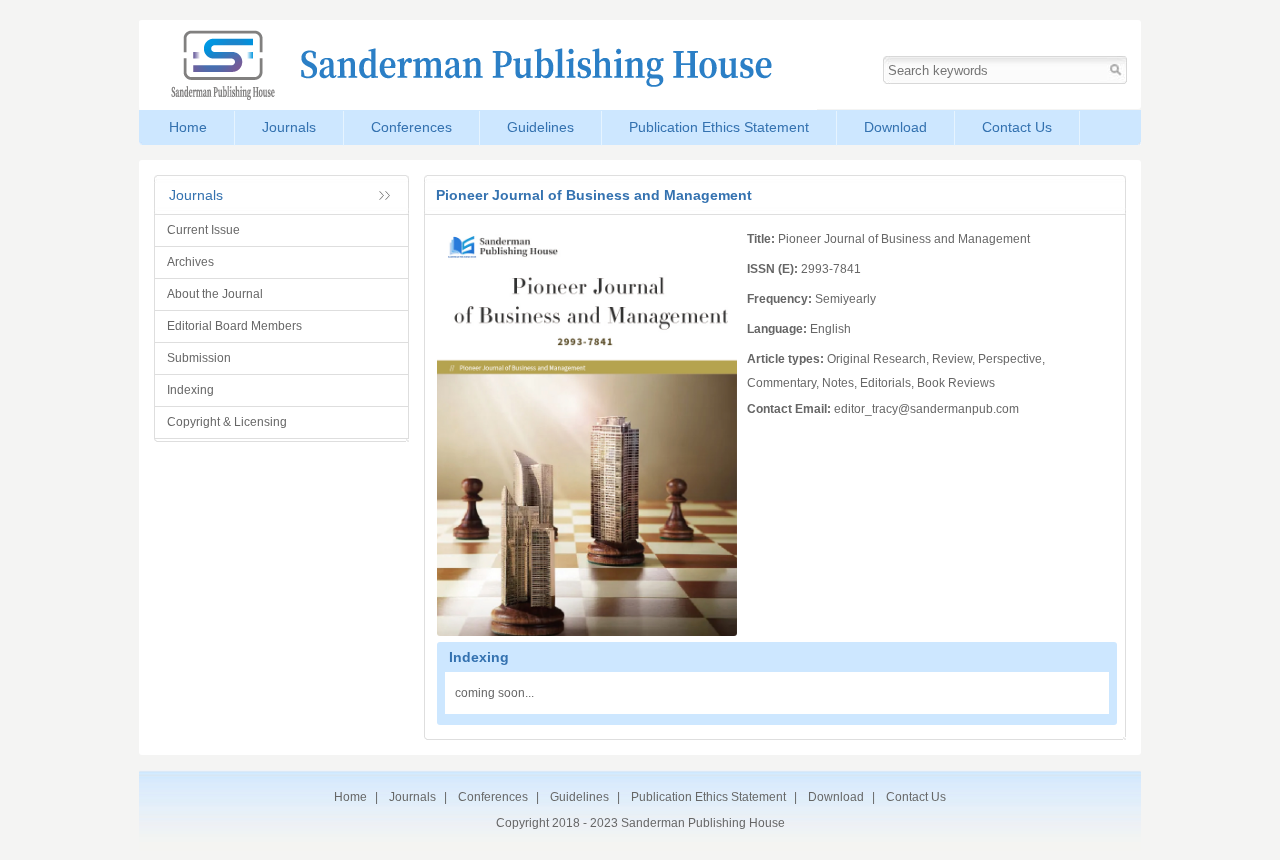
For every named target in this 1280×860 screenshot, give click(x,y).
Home (188, 127)
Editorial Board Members (234, 326)
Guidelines (540, 127)
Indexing (190, 390)
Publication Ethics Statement (719, 127)
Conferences (411, 127)
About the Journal (215, 294)
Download (895, 127)
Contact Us (1017, 127)
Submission (199, 358)
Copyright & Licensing (227, 422)
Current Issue (203, 230)
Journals (289, 127)
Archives (190, 262)
